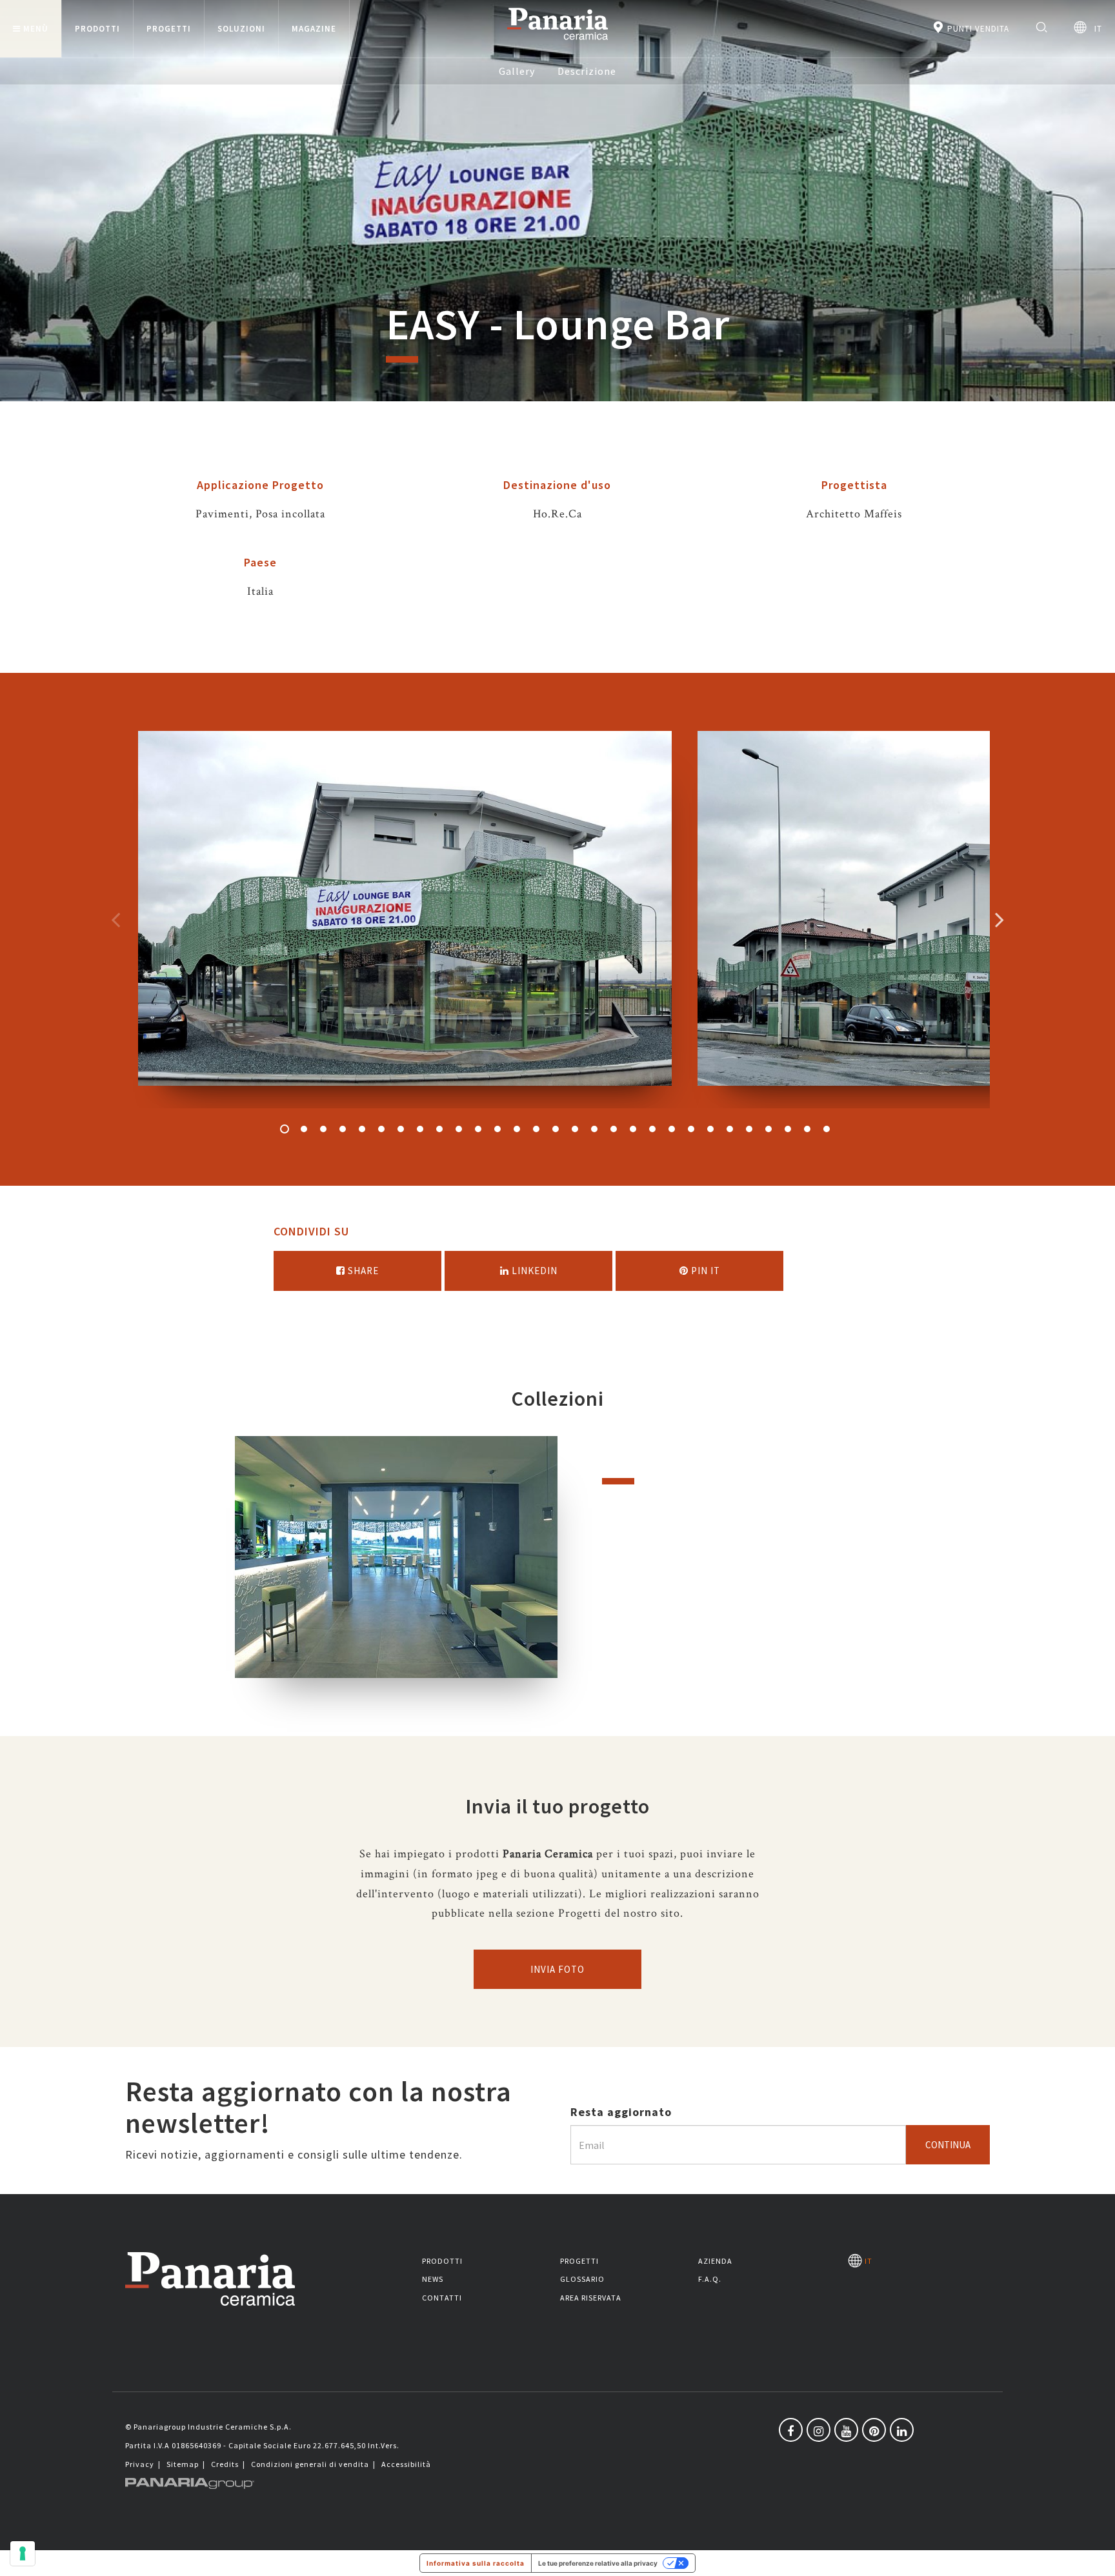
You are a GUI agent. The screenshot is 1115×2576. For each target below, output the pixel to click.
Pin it (704, 1271)
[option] (405, 920)
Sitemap (183, 2464)
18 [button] (614, 1129)
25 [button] (749, 1129)
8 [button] (420, 1129)
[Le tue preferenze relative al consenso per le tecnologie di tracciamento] (23, 2553)
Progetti (579, 2261)
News (433, 2279)
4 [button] (343, 1129)
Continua (948, 2145)
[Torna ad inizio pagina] (1096, 2557)
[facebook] (791, 2430)
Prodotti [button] (97, 29)
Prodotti (442, 2261)
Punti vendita (977, 29)
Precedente (116, 919)
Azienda (715, 2261)
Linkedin (533, 1271)
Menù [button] (36, 29)
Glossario (582, 2279)
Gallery (517, 71)
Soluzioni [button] (241, 29)
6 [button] (381, 1129)
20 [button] (652, 1129)
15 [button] (556, 1129)
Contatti (442, 2298)
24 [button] (730, 1129)
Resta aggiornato (621, 2112)
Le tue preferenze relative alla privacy (598, 2563)
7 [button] (401, 1129)
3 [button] (323, 1129)
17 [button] (594, 1129)
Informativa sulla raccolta (476, 2563)
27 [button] (788, 1129)
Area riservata (591, 2298)
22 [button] (691, 1129)
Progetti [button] (169, 29)
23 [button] (710, 1129)
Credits (225, 2464)
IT (1094, 29)
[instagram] (819, 2430)
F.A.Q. (710, 2279)
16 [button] (575, 1129)
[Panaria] (557, 42)
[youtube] (846, 2430)
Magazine (314, 29)
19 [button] (633, 1129)
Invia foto (557, 1969)
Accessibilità (406, 2464)
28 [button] (807, 1129)
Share (362, 1271)
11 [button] (478, 1129)
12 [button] (497, 1129)
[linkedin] (902, 2430)
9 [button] (439, 1129)
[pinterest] (874, 2430)
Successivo (999, 919)
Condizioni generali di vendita (310, 2464)
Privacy (140, 2464)
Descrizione (587, 71)
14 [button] (536, 1129)
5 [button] (362, 1129)
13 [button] (517, 1129)
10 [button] (459, 1129)
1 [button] (285, 1129)
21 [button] (672, 1129)
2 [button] (304, 1129)
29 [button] (827, 1129)
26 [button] (768, 1129)
